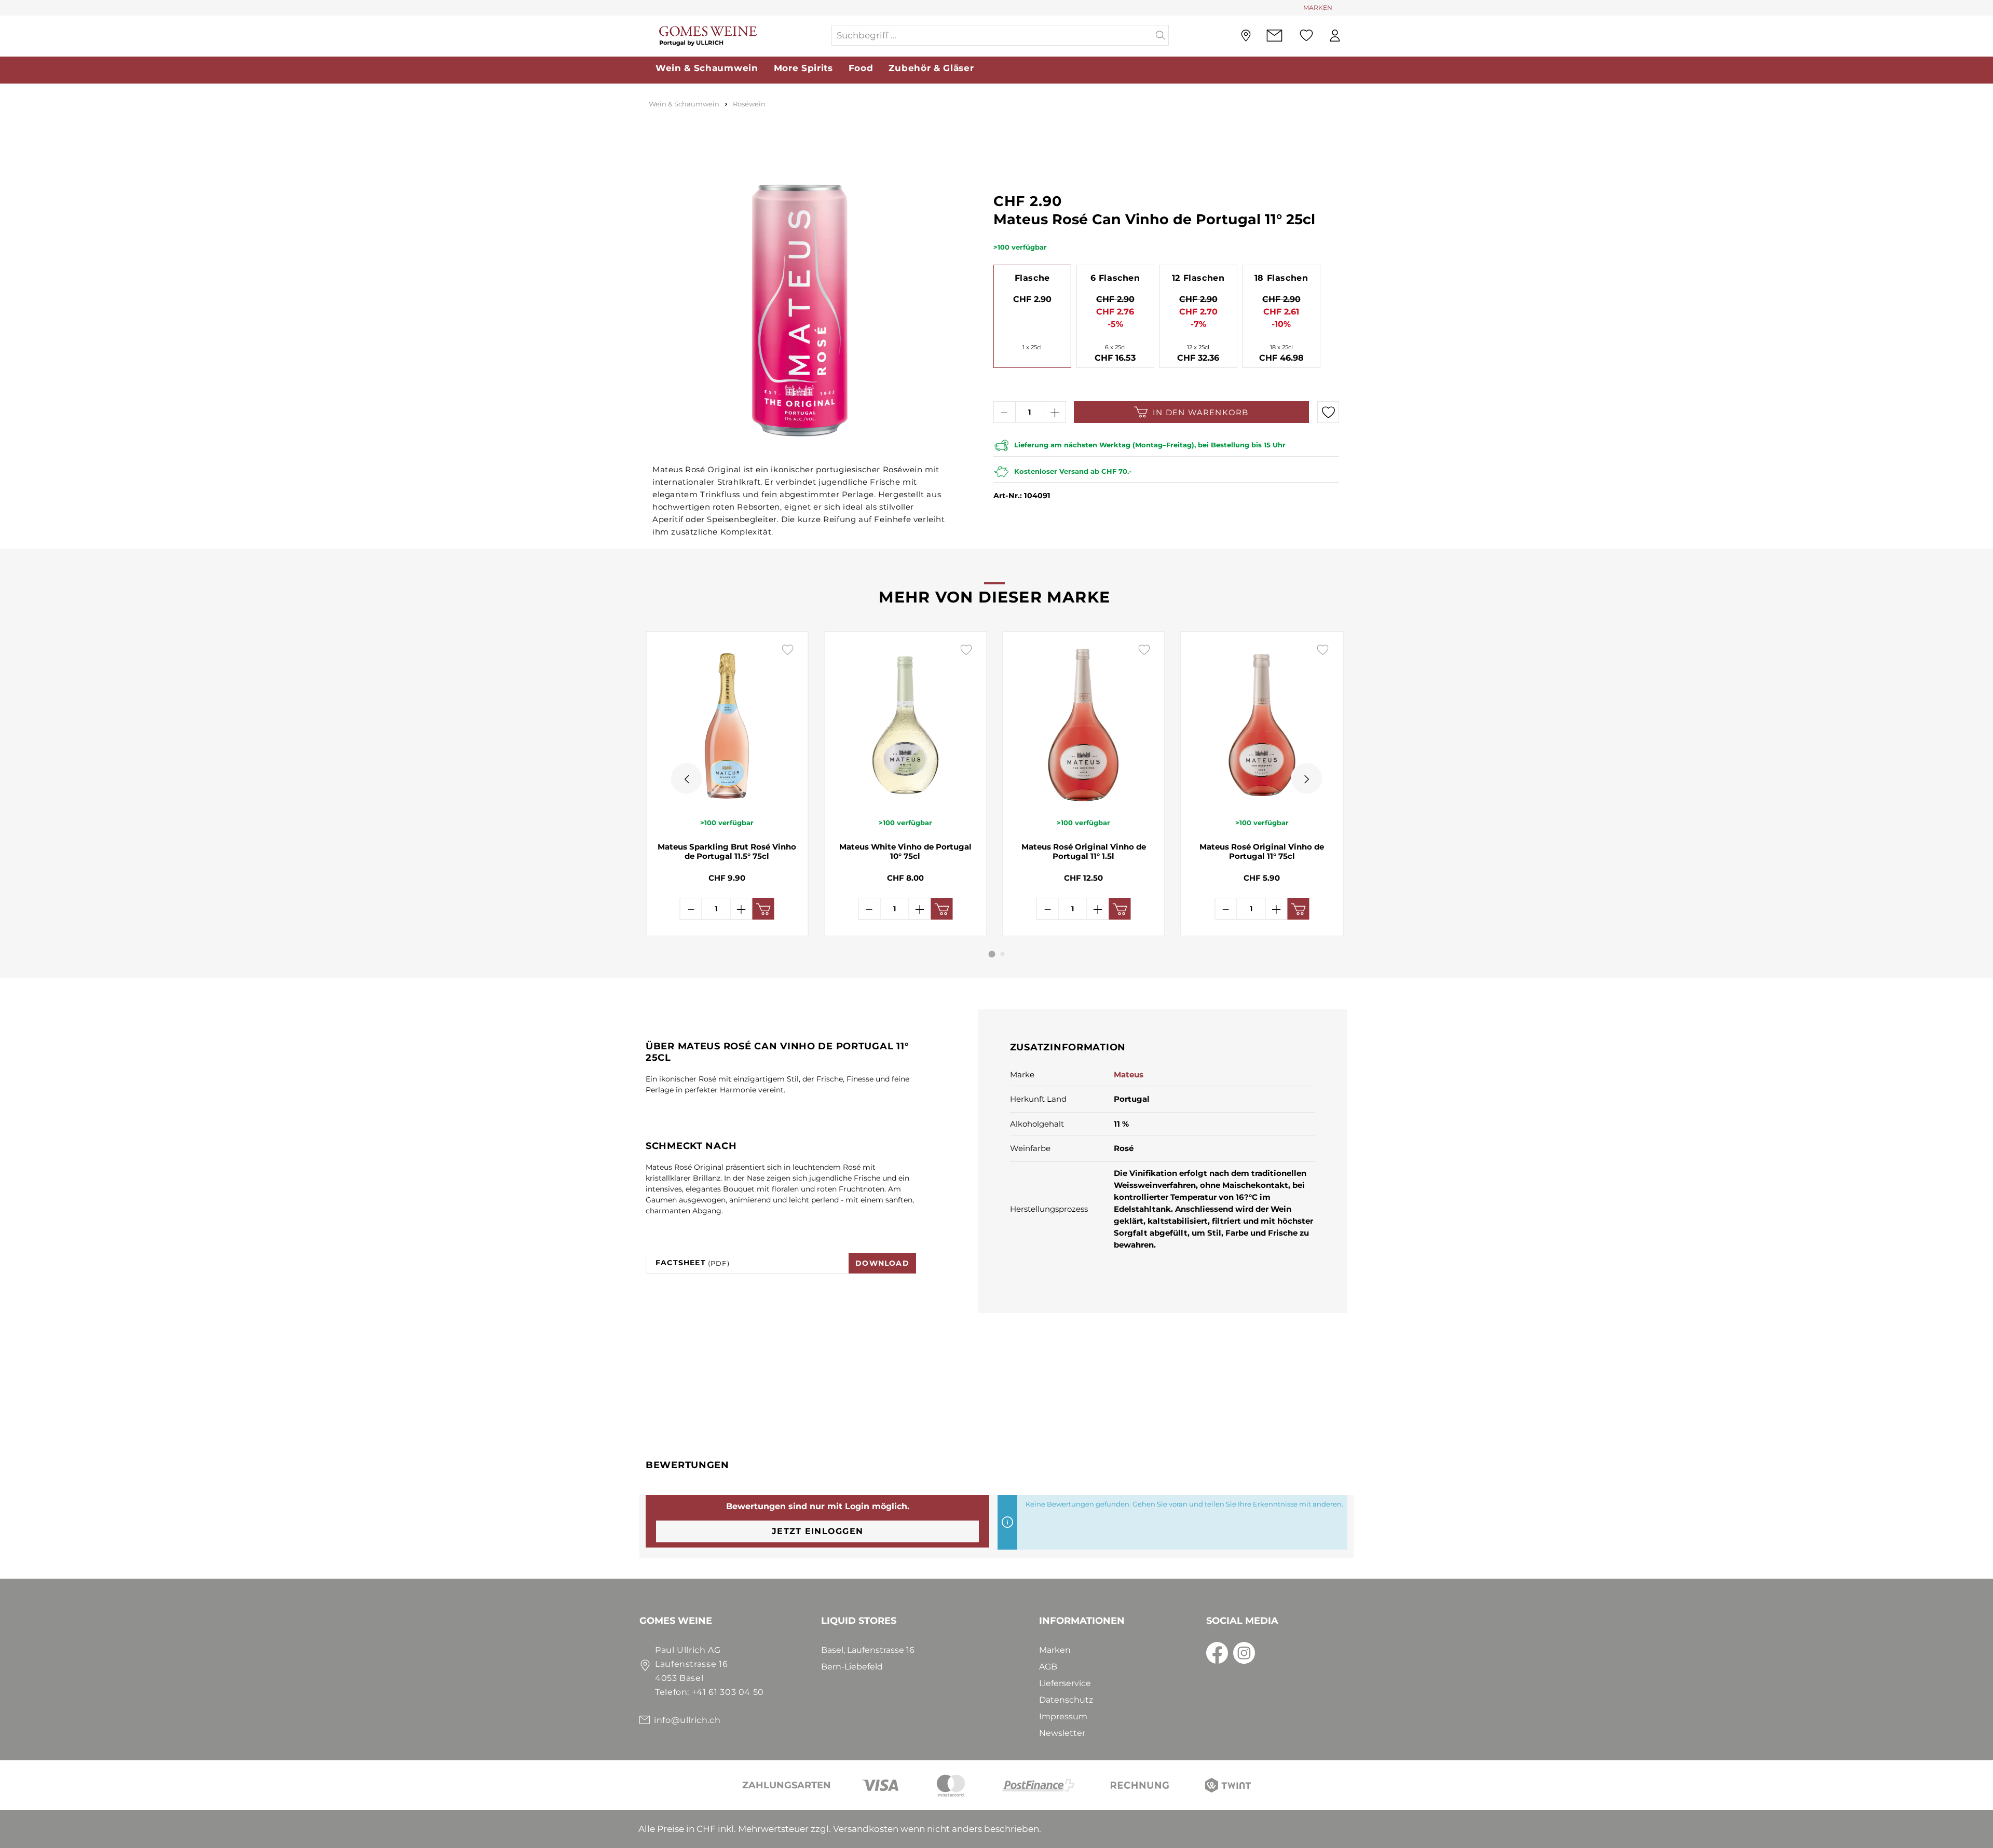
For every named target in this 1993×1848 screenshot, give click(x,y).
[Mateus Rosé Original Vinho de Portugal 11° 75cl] (1262, 724)
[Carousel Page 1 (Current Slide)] (992, 954)
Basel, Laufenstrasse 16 (868, 1650)
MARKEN (1318, 8)
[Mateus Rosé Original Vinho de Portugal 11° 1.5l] (1084, 724)
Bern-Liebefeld (852, 1667)
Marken (1055, 1650)
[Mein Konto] (1335, 36)
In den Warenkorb (1200, 412)
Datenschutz (1066, 1700)
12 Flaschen (1198, 278)
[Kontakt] (1274, 36)
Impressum (1063, 1716)
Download (882, 1263)
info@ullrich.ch (687, 1720)
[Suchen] (1161, 35)
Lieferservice (1065, 1683)
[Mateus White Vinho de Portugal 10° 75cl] (906, 724)
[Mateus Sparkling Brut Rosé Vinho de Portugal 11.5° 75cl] (727, 724)
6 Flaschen (1115, 278)
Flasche (1032, 278)
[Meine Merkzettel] (1306, 35)
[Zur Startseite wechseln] (735, 36)
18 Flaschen (1281, 278)
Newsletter (1062, 1733)
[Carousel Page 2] (1003, 954)
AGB (1048, 1667)
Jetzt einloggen (817, 1531)
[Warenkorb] (1354, 36)
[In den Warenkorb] (763, 909)
